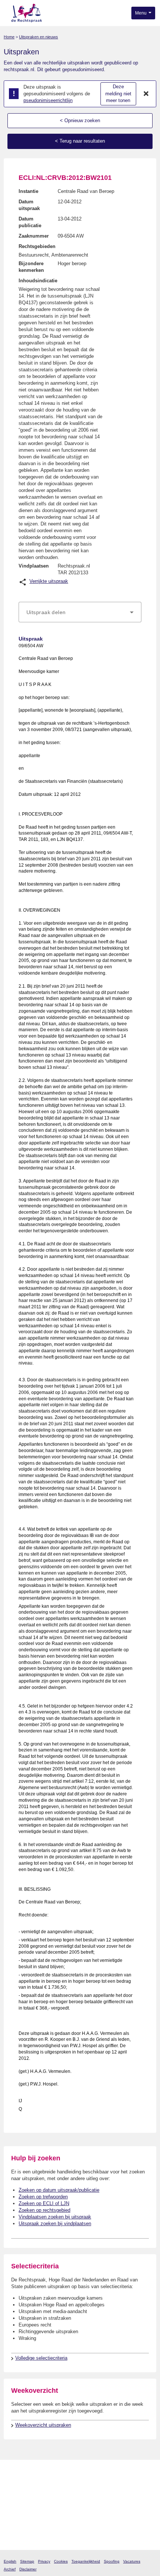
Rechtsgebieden (37, 246)
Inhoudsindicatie (38, 281)
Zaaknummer (34, 236)
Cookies (61, 2561)
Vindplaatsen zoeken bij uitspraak (55, 2217)
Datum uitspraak (29, 205)
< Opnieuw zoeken (80, 120)
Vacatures (132, 2561)
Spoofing (112, 2561)
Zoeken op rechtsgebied (44, 2210)
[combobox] (80, 612)
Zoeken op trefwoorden (43, 2197)
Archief (10, 2569)
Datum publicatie (30, 222)
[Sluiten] (146, 94)
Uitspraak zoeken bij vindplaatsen (55, 2224)
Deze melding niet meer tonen (118, 93)
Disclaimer (28, 2569)
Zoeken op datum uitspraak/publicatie (59, 2190)
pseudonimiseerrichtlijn (48, 100)
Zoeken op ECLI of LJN (44, 2203)
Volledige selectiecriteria (41, 2358)
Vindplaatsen (34, 566)
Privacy (44, 2561)
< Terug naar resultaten (80, 141)
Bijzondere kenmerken (31, 267)
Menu (141, 13)
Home (9, 37)
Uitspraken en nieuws (39, 37)
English (10, 2561)
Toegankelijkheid (86, 2561)
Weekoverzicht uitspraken (43, 2425)
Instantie (28, 191)
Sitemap (27, 2561)
